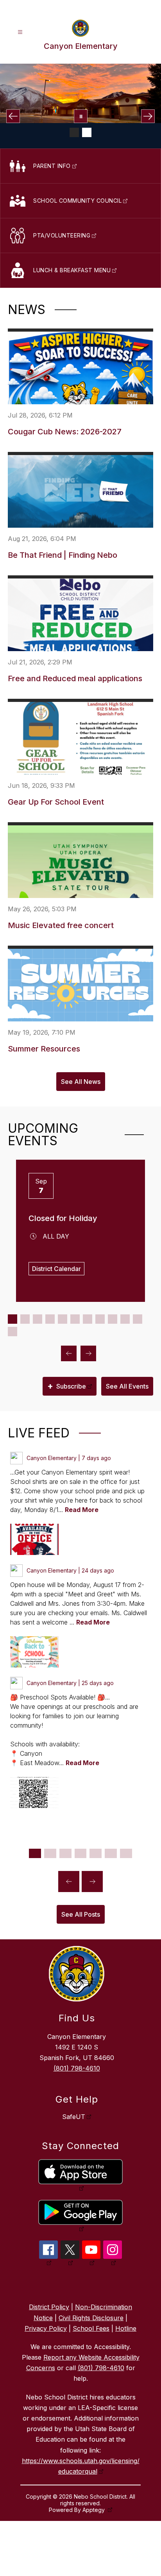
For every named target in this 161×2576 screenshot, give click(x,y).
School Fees (91, 2328)
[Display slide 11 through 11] (138, 1319)
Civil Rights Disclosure (91, 2318)
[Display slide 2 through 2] (25, 1319)
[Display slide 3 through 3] (38, 1319)
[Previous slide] (69, 1882)
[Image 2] (87, 132)
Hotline (126, 2328)
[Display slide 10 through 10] (125, 1319)
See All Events (127, 1386)
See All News (81, 1082)
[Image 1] (74, 132)
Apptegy (94, 2510)
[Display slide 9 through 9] (113, 1319)
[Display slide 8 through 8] (100, 1319)
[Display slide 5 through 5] (63, 1319)
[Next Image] (148, 116)
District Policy (49, 2307)
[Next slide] (92, 1882)
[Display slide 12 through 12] (13, 1332)
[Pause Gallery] (81, 116)
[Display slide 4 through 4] (50, 1319)
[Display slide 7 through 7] (88, 1319)
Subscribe (67, 1386)
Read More (82, 1510)
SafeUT (74, 2117)
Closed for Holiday (63, 1218)
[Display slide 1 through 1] (13, 1319)
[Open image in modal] (34, 1539)
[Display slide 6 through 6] (75, 1319)
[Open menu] (20, 32)
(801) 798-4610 (77, 2068)
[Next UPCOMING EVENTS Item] (88, 1353)
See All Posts (81, 1914)
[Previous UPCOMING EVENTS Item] (69, 1353)
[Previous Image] (13, 116)
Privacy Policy (46, 2328)
